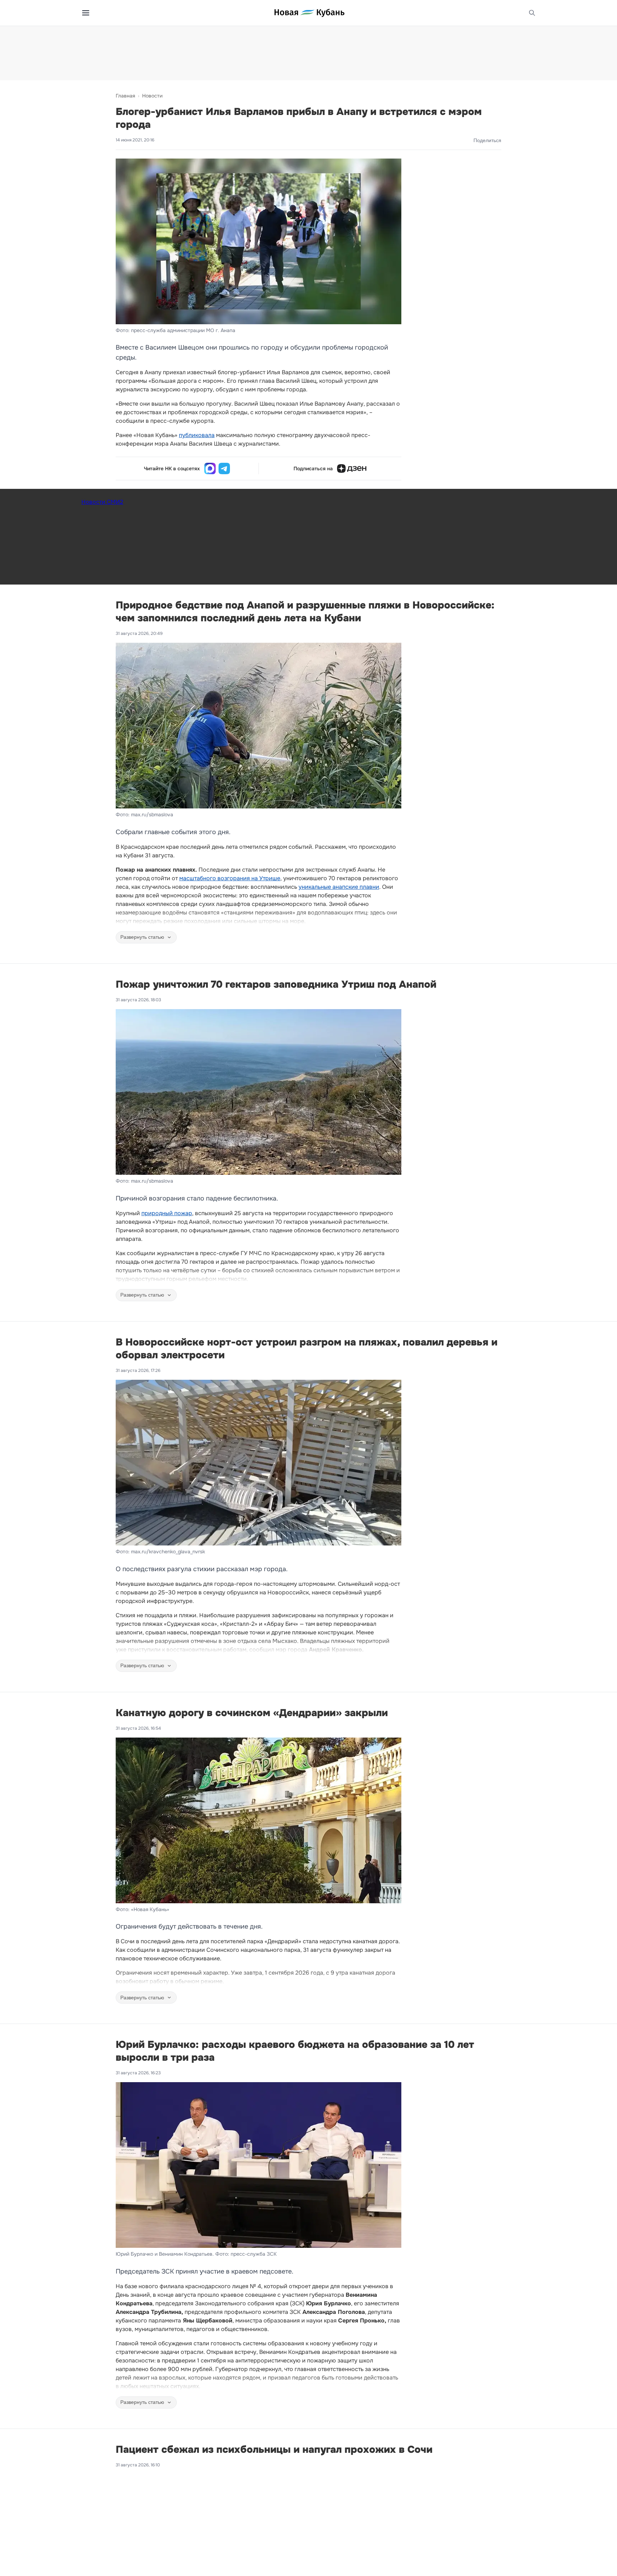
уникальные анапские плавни (339, 887)
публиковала (197, 435)
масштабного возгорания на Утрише (230, 878)
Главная (125, 96)
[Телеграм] (224, 468)
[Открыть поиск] (532, 13)
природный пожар (167, 1213)
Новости (152, 96)
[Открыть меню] (86, 13)
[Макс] (210, 468)
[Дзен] (352, 468)
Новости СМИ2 (102, 502)
